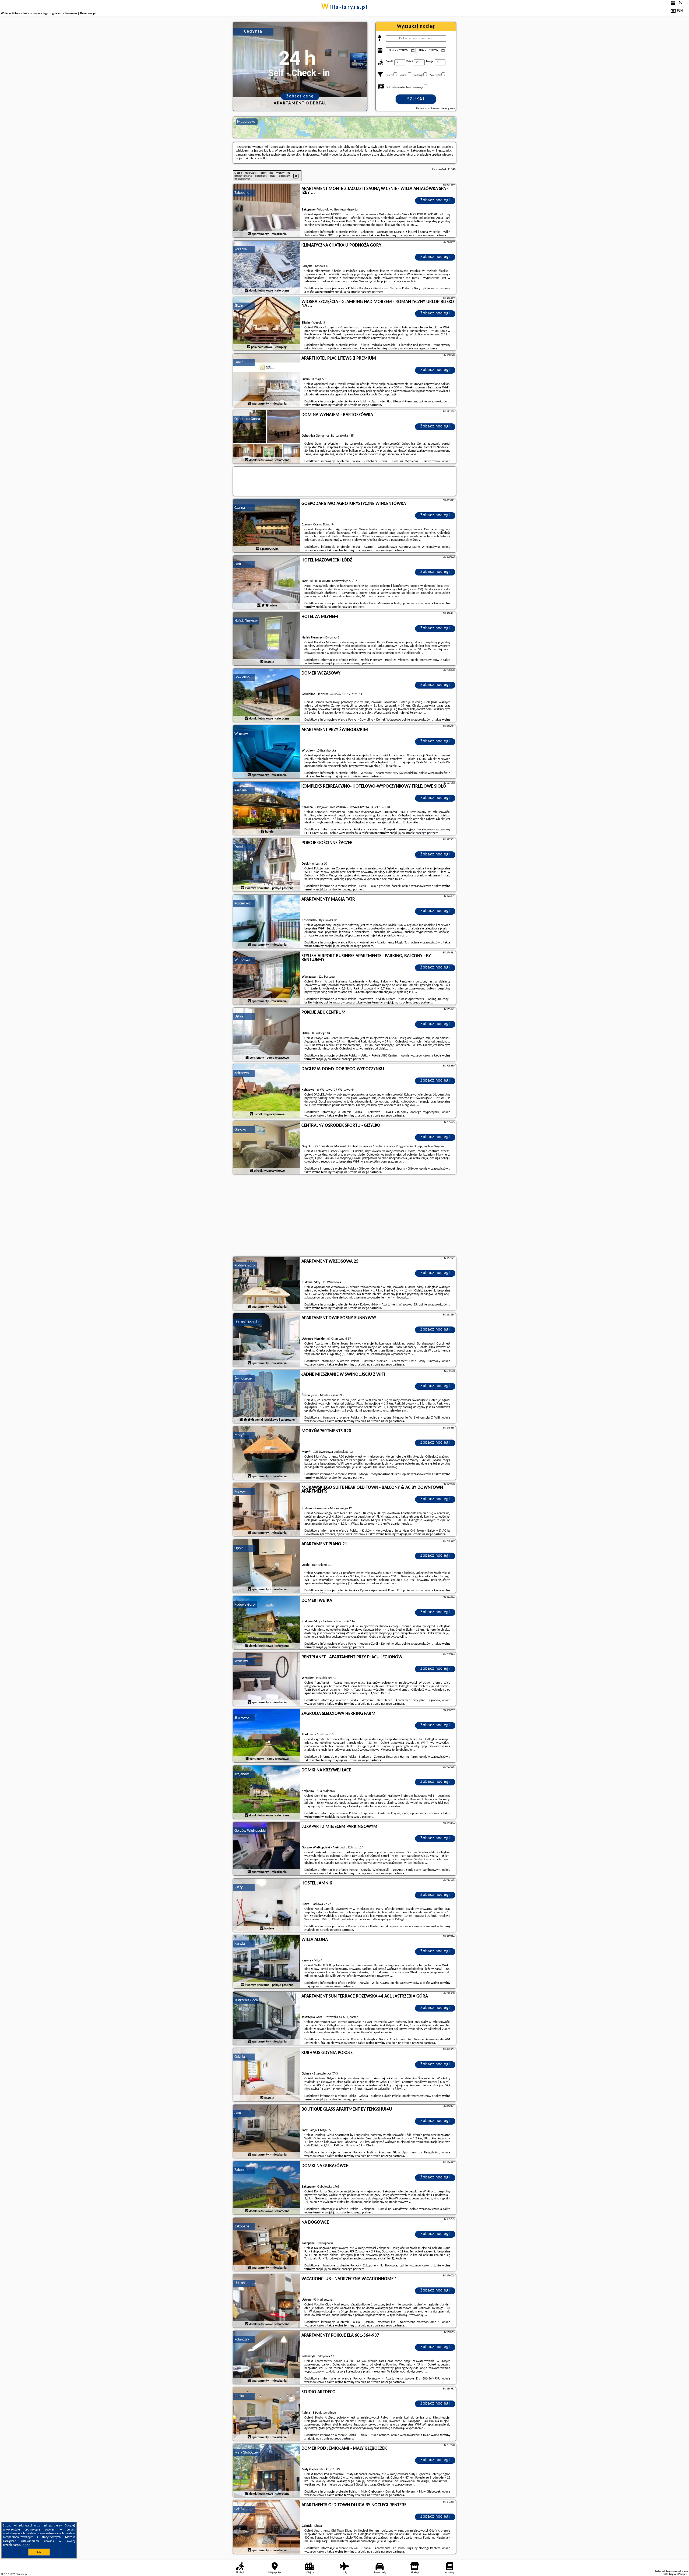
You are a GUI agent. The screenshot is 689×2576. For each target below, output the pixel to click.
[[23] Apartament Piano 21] (267, 1566)
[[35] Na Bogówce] (267, 2245)
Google (69, 2526)
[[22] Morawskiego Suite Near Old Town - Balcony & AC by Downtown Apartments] (267, 1510)
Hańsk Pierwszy (246, 621)
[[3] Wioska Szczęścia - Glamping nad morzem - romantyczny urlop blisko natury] (267, 324)
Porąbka (241, 249)
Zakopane (242, 193)
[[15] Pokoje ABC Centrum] (267, 1035)
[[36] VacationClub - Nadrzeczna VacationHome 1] (267, 2301)
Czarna (240, 508)
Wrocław (241, 734)
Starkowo (242, 1718)
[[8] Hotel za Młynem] (267, 639)
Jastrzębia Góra (246, 2000)
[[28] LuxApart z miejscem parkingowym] (267, 1849)
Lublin (239, 362)
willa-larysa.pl (345, 8)
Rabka (239, 2396)
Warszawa (242, 960)
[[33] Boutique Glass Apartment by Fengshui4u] (267, 2132)
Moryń (239, 1435)
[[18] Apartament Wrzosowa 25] (267, 1284)
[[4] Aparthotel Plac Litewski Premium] (267, 381)
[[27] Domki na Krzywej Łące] (267, 1792)
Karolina (241, 790)
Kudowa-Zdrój (245, 1266)
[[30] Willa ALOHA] (267, 1962)
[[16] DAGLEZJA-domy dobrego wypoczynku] (267, 1091)
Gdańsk (240, 2509)
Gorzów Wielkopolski (250, 1831)
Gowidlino (242, 677)
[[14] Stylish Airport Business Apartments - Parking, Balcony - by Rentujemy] (267, 978)
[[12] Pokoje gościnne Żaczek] (267, 865)
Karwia (240, 1944)
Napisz (684, 2574)
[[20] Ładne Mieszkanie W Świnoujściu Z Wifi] (267, 1397)
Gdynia (240, 2057)
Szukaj (416, 99)
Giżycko (240, 1130)
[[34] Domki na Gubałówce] (267, 2188)
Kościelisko (242, 903)
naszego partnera (435, 236)
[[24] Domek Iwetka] (267, 1623)
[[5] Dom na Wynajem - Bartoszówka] (267, 437)
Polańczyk (242, 2340)
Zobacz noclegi (435, 200)
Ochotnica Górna (247, 419)
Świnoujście (243, 1379)
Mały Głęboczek (246, 2453)
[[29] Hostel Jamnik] (267, 1905)
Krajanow (242, 1774)
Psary (238, 1887)
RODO (26, 2545)
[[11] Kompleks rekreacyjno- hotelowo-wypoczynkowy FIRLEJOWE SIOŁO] (267, 809)
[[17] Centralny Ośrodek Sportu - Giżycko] (267, 1148)
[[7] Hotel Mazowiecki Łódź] (267, 582)
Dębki (239, 847)
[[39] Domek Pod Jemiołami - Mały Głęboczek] (267, 2471)
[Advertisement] (344, 1216)
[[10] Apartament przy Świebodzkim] (267, 752)
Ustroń (240, 2283)
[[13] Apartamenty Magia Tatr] (267, 922)
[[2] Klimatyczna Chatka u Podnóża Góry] (267, 268)
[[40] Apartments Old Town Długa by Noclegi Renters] (267, 2527)
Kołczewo (242, 1073)
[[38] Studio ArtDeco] (267, 2414)
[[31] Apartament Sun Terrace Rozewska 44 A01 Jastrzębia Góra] (267, 2019)
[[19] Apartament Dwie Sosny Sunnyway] (267, 1340)
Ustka (239, 1017)
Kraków (240, 1492)
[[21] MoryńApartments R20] (267, 1453)
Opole (239, 1548)
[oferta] (249, 234)
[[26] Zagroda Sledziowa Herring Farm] (267, 1736)
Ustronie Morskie (247, 1322)
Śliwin (239, 306)
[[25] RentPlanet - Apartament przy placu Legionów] (267, 1679)
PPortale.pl (21, 2574)
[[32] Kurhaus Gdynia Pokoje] (267, 2075)
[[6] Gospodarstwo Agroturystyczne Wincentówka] (267, 526)
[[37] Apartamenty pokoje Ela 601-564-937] (267, 2358)
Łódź (238, 564)
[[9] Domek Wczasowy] (267, 696)
